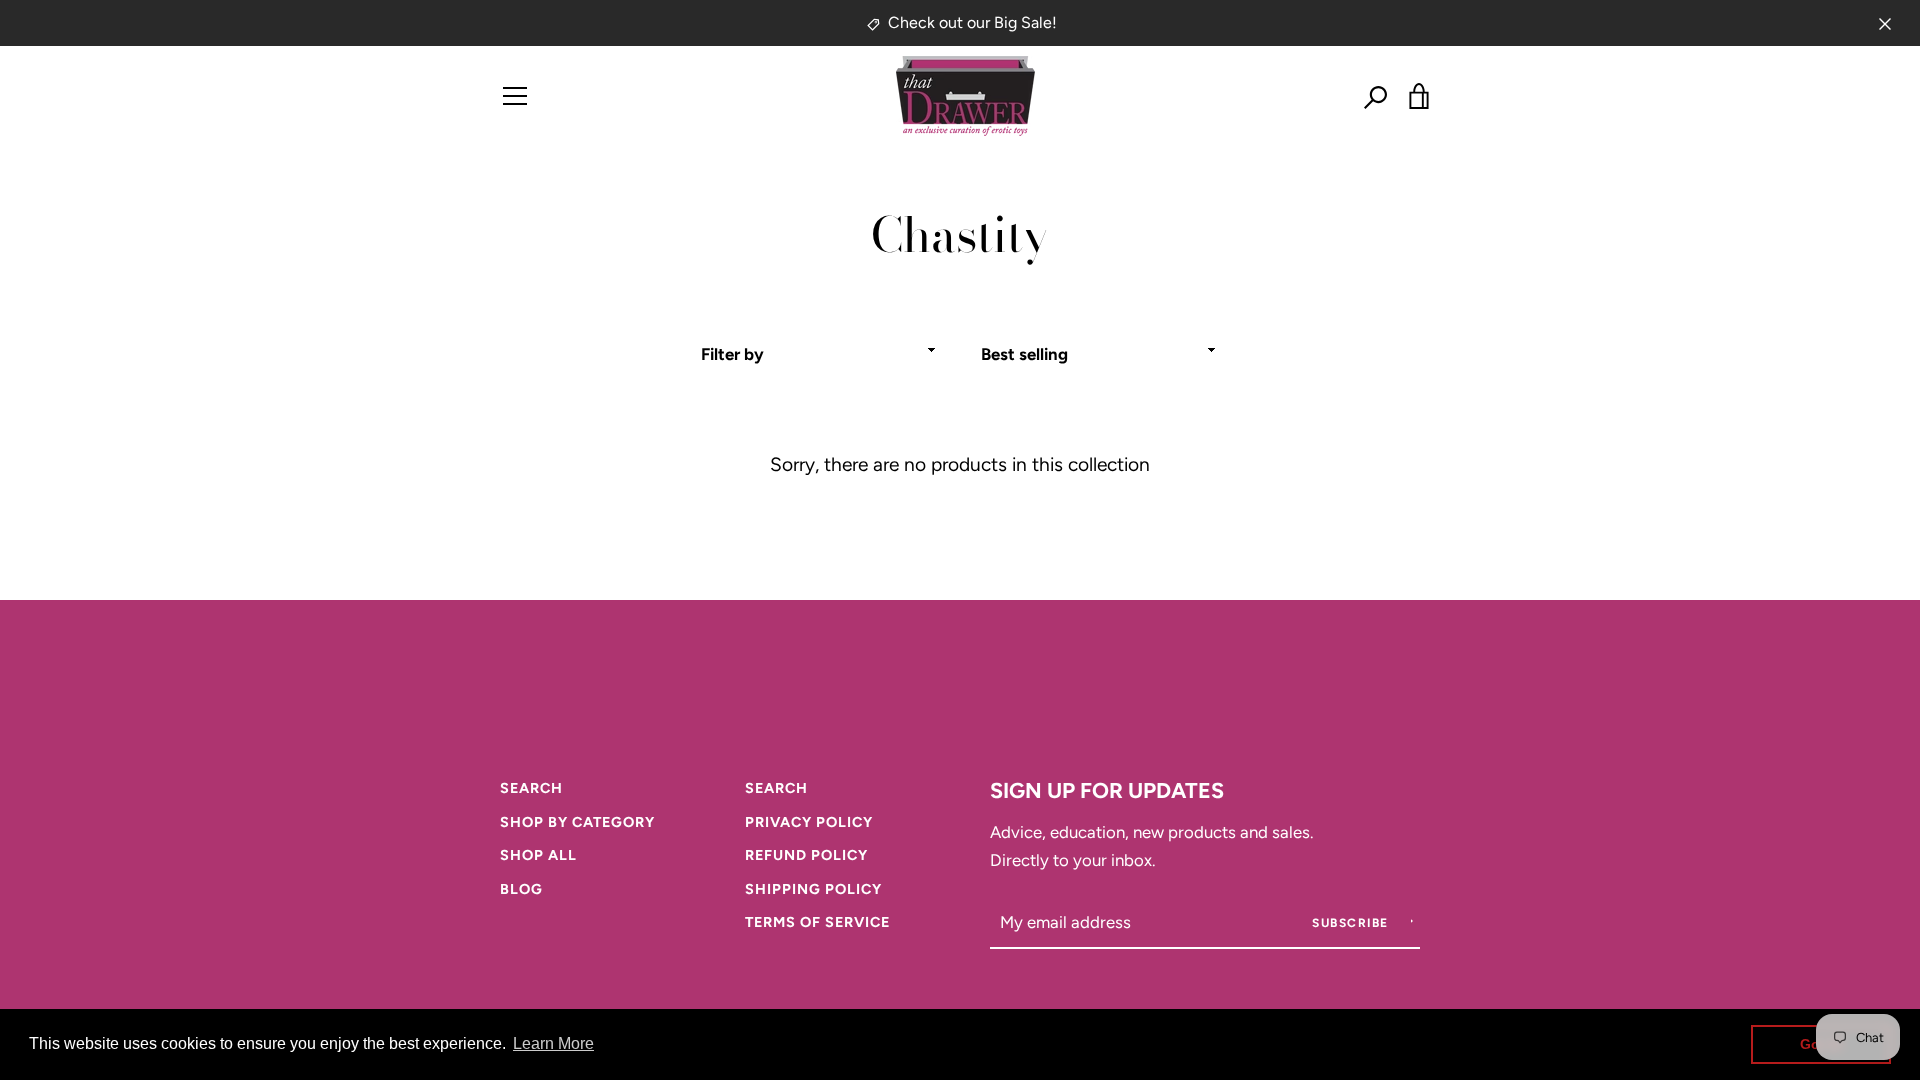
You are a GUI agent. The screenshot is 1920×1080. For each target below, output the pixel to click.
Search (531, 788)
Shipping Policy (813, 889)
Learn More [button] (553, 1043)
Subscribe (1352, 923)
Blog (521, 889)
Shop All (538, 855)
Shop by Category (577, 822)
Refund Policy (806, 855)
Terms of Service (817, 922)
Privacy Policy (809, 822)
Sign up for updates (1107, 790)
